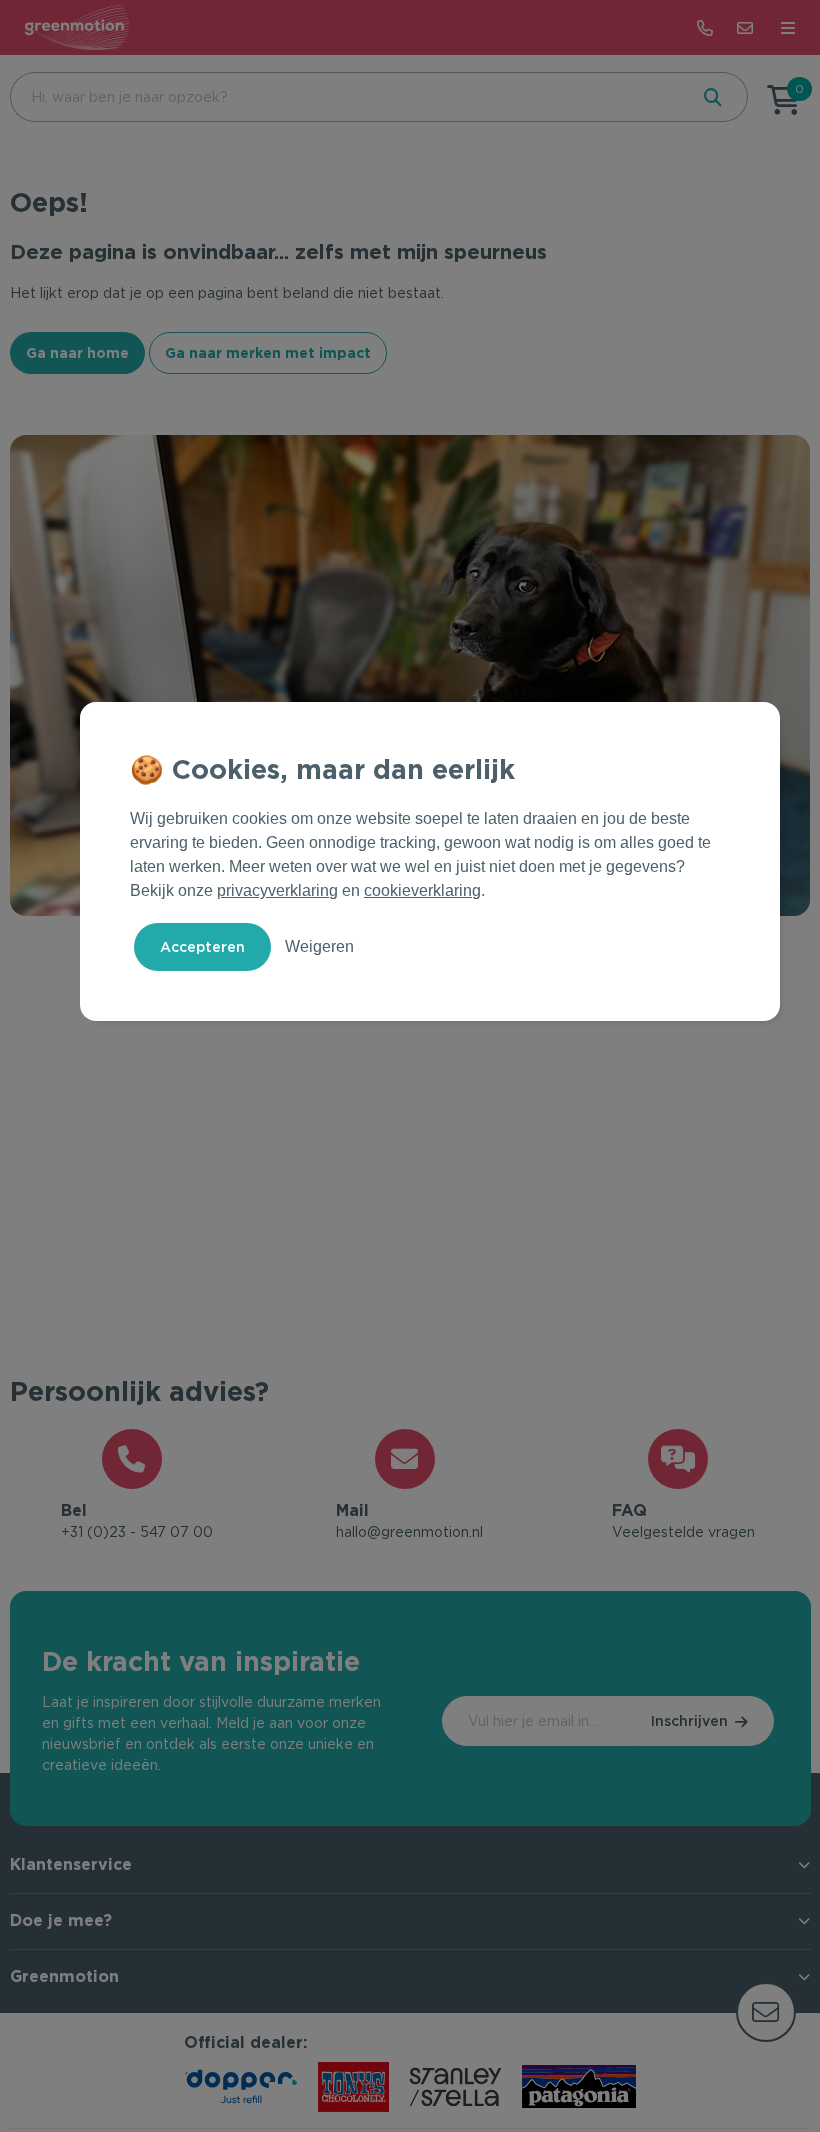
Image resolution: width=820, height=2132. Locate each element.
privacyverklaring (277, 890)
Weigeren (319, 946)
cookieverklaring (422, 890)
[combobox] (347, 97)
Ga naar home (77, 353)
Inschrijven (689, 1721)
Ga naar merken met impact (268, 353)
